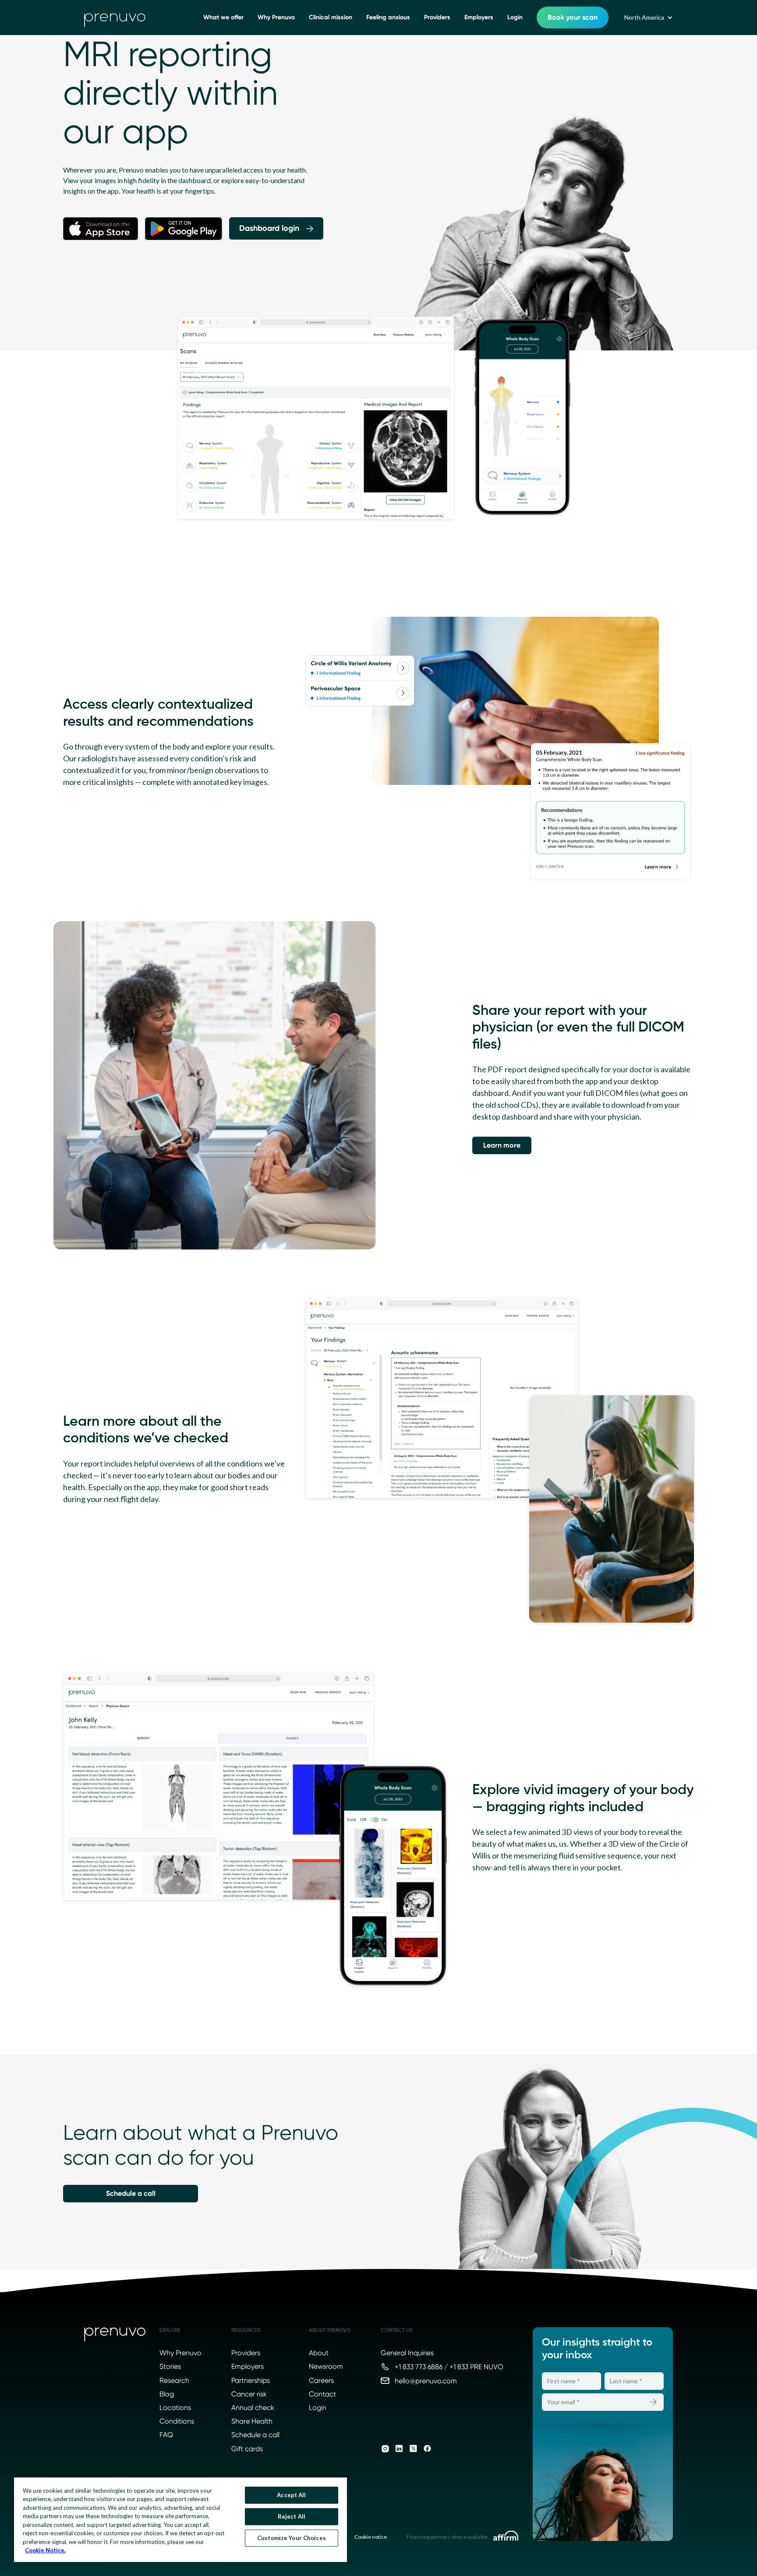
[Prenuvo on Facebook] (427, 2449)
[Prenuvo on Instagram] (385, 2449)
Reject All (292, 2516)
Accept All (291, 2495)
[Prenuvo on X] (413, 2449)
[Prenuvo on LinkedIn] (399, 2449)
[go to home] (115, 18)
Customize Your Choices (292, 2538)
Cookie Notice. (45, 2550)
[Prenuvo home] (115, 2336)
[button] (648, 18)
